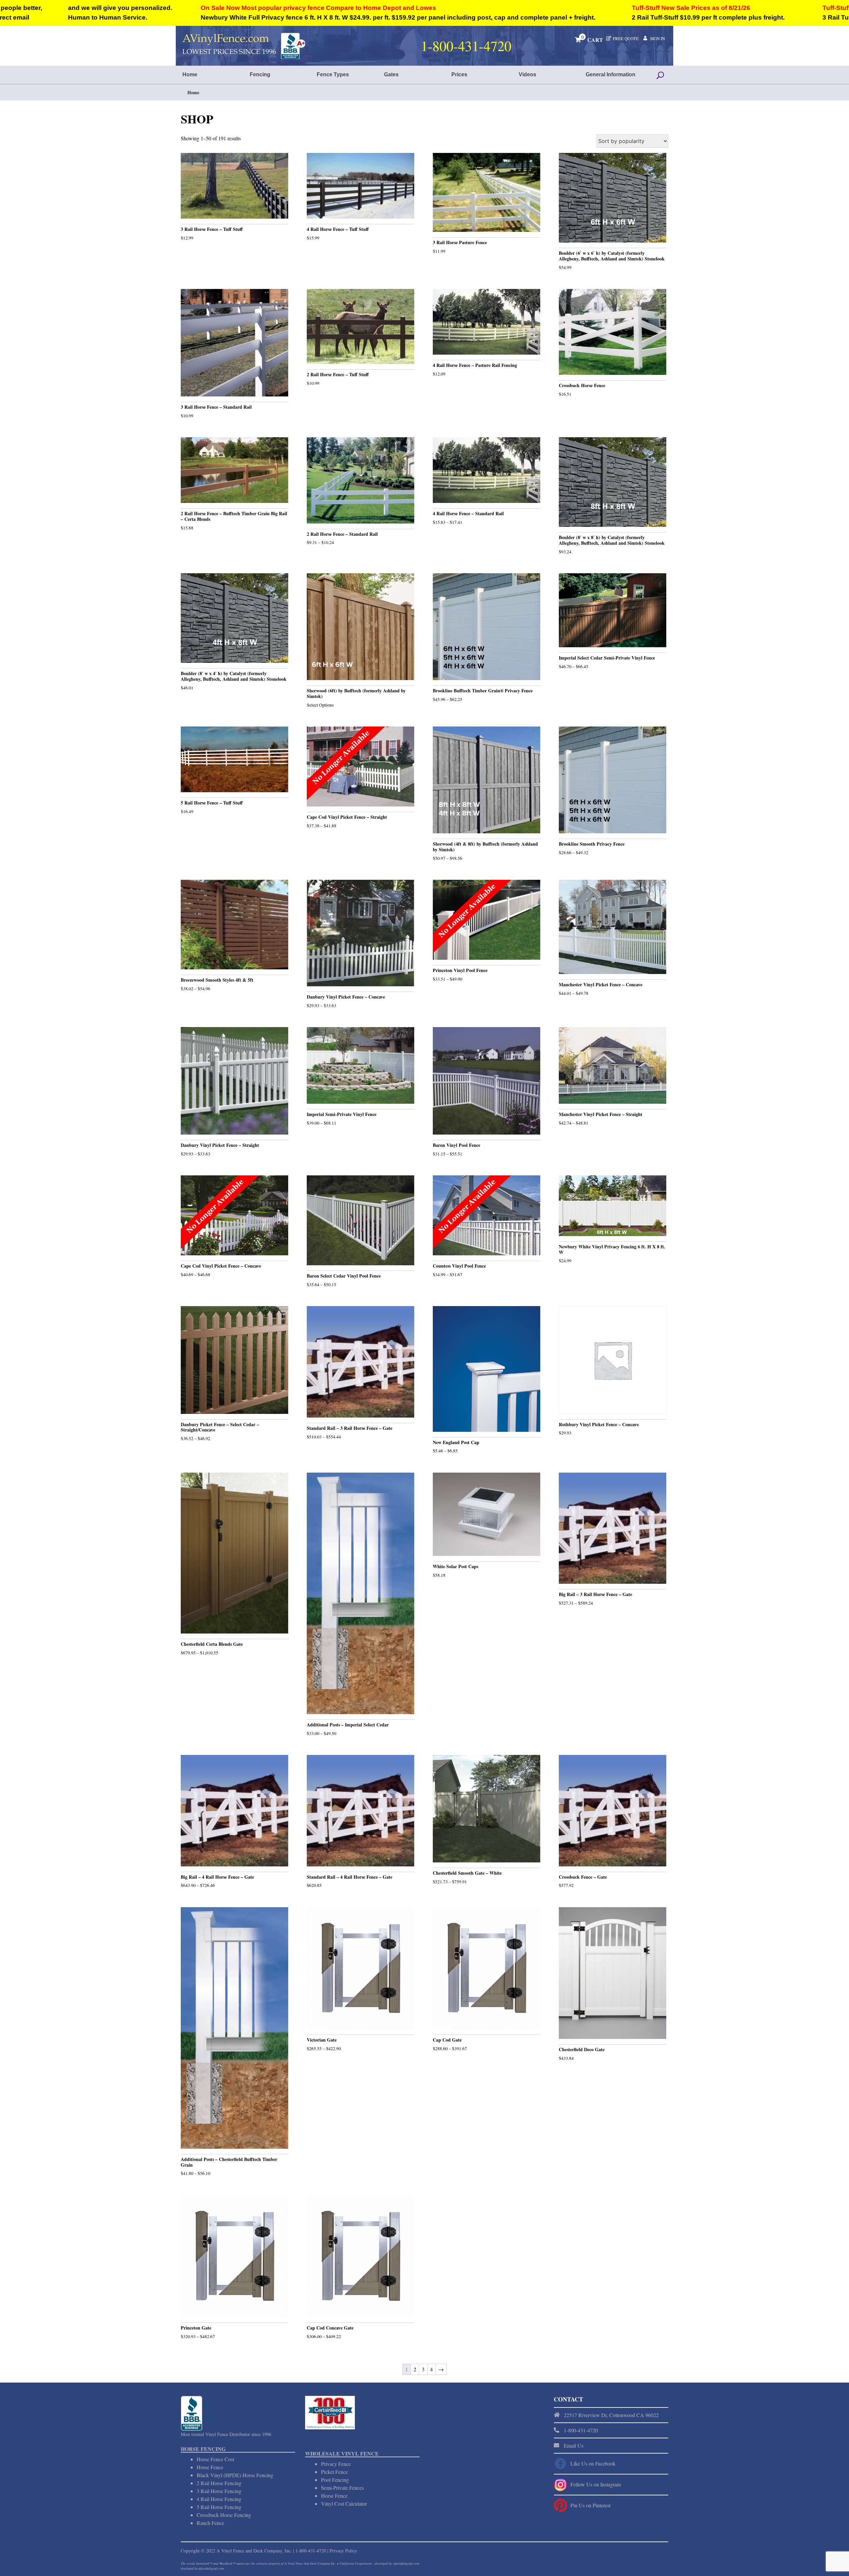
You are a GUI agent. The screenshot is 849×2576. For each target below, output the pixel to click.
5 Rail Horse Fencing (219, 2507)
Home (190, 74)
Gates (391, 74)
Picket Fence (334, 2472)
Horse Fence (210, 2467)
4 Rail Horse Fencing (219, 2499)
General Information (611, 74)
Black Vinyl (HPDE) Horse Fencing (235, 2475)
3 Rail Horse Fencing (219, 2491)
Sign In (657, 38)
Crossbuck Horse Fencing (224, 2515)
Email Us (574, 2445)
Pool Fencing (335, 2480)
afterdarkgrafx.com (211, 2568)
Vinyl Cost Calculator (344, 2504)
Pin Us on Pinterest (590, 2505)
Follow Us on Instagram (596, 2484)
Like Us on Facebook (593, 2463)
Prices (459, 74)
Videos (527, 74)
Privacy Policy (343, 2551)
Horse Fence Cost (215, 2459)
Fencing (260, 74)
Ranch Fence (210, 2523)
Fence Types (333, 74)
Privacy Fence (336, 2464)
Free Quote (626, 38)
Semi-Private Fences (342, 2488)
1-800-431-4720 (311, 2551)
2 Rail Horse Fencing (219, 2483)
